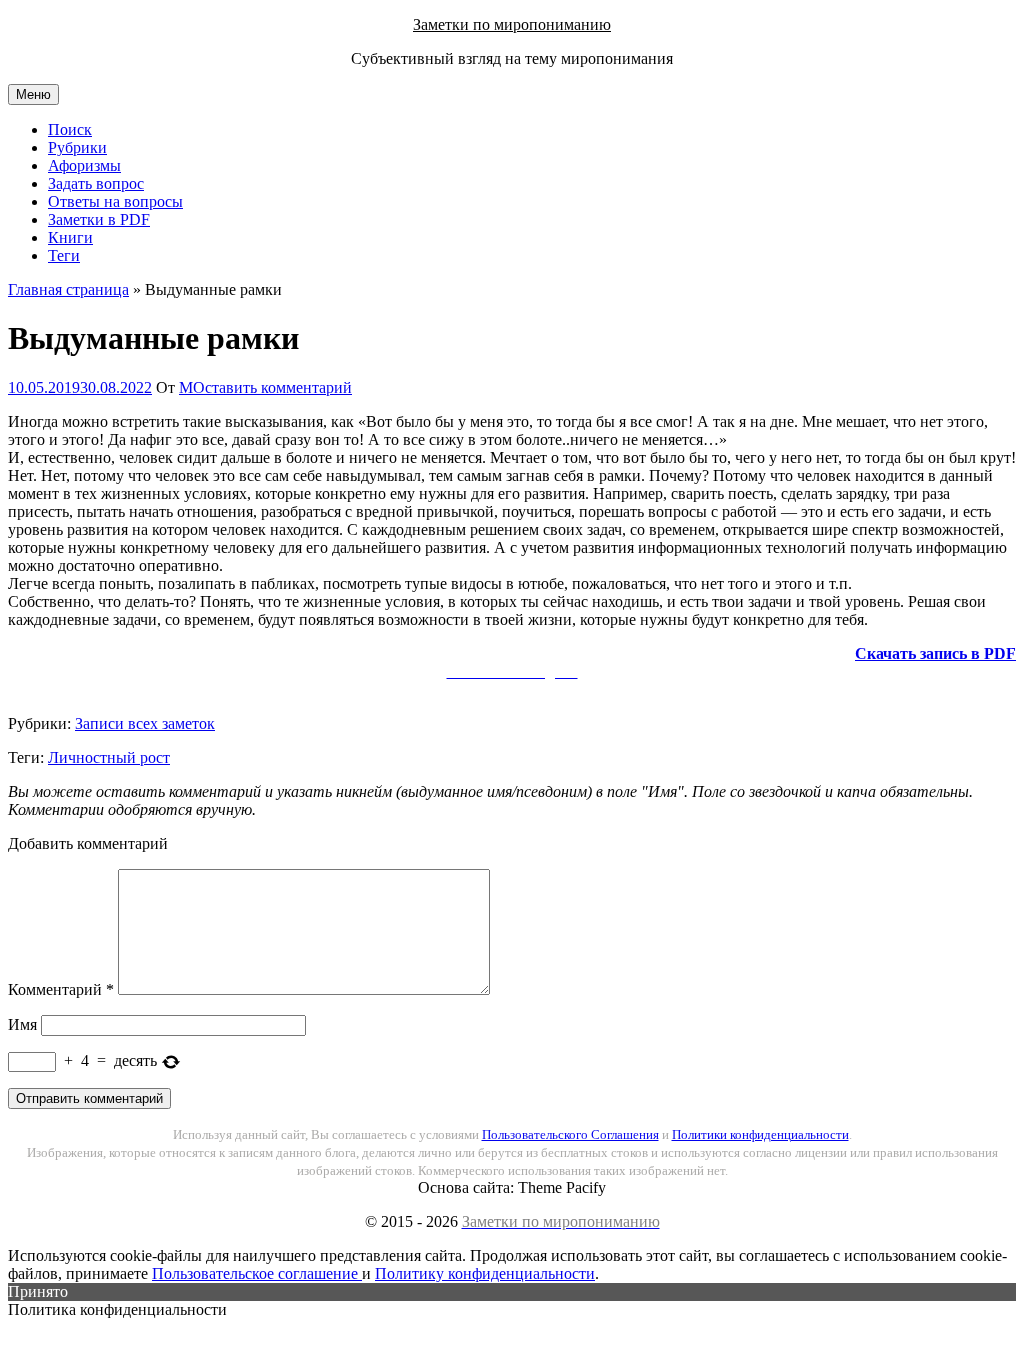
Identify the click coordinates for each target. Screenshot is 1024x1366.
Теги (64, 255)
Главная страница (68, 289)
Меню (33, 94)
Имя (22, 1024)
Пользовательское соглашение (257, 1273)
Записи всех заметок (145, 723)
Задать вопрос (96, 183)
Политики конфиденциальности (760, 1134)
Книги (70, 237)
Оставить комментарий (272, 387)
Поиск (70, 129)
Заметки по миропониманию (512, 24)
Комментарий (61, 989)
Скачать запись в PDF (935, 653)
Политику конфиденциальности (485, 1273)
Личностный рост (109, 757)
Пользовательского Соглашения (570, 1134)
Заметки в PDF (99, 219)
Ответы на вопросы (115, 201)
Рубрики (77, 147)
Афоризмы (84, 165)
